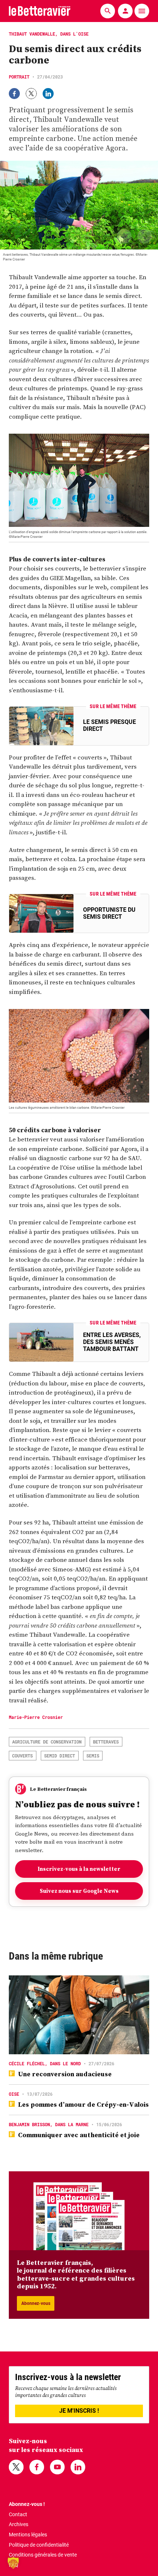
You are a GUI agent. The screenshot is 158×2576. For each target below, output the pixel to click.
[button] (13, 2563)
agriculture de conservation (47, 1742)
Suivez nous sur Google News (79, 1891)
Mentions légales (28, 2535)
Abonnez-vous (36, 2303)
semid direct (60, 1756)
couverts (22, 1756)
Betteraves (106, 1742)
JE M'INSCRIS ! (79, 2411)
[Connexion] (125, 11)
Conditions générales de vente (43, 2555)
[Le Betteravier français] (40, 11)
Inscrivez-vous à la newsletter (79, 1869)
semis (93, 1756)
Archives (19, 2524)
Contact (18, 2514)
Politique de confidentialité (39, 2545)
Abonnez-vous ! (27, 2504)
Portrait (19, 77)
